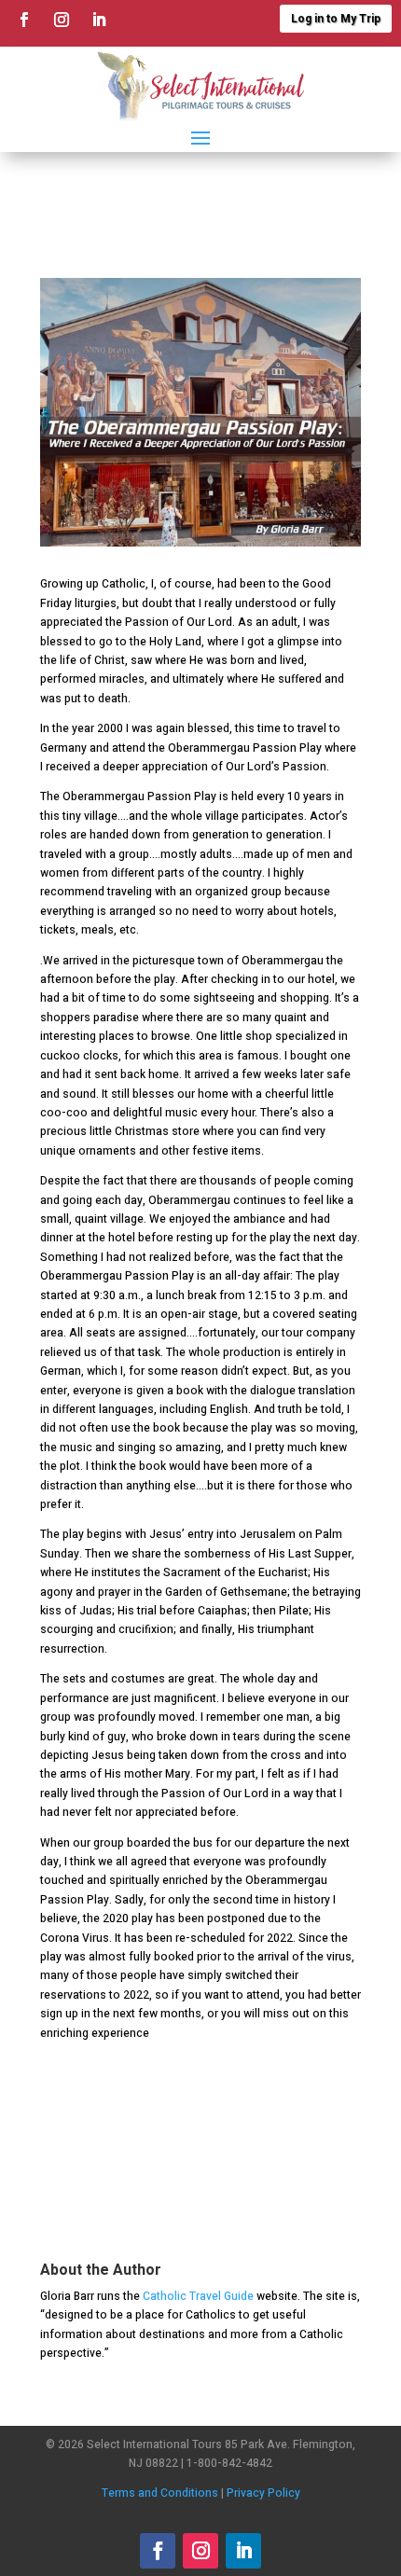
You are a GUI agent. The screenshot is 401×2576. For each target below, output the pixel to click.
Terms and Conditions (160, 2493)
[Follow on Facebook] (24, 20)
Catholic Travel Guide (198, 2296)
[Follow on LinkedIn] (99, 20)
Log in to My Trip (336, 19)
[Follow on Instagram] (62, 20)
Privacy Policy (263, 2493)
